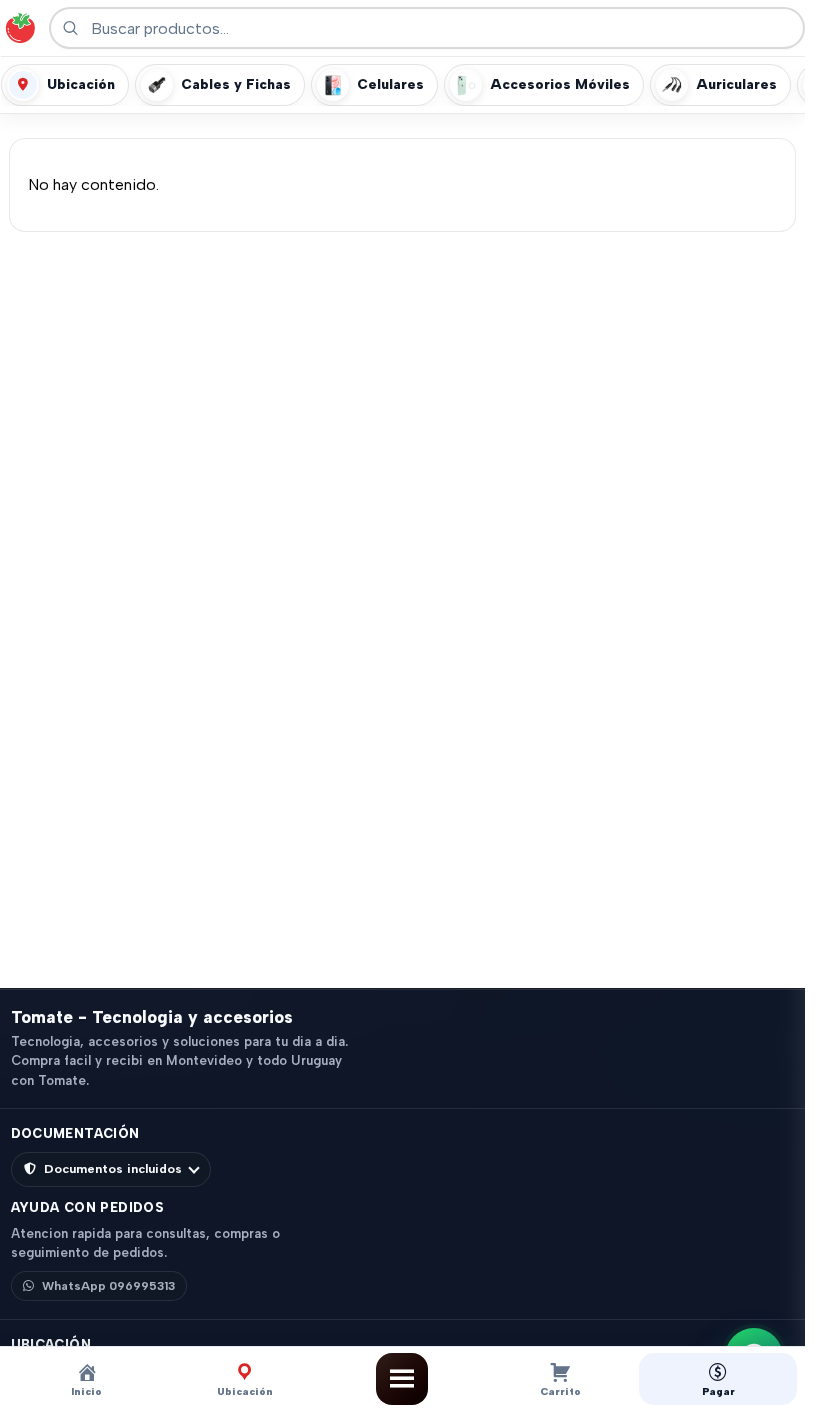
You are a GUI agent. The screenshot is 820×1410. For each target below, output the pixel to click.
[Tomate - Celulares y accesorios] (20, 28)
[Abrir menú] (402, 1379)
